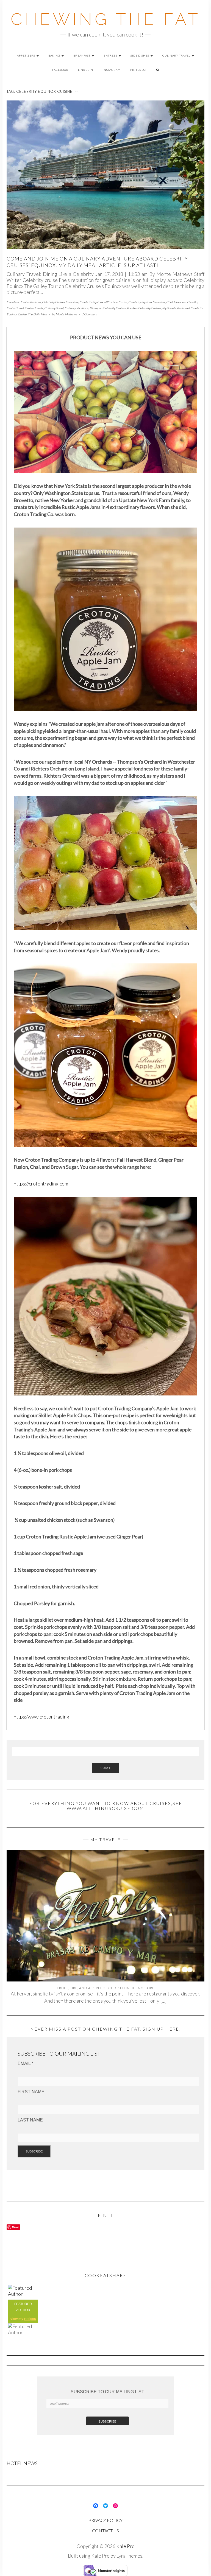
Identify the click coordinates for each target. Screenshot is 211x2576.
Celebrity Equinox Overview (147, 302)
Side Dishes (140, 55)
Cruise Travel (15, 308)
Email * (25, 2063)
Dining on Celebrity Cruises (108, 308)
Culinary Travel (177, 55)
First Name (31, 2092)
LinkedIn (86, 70)
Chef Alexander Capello (182, 302)
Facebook (60, 70)
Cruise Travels (34, 308)
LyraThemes (129, 2556)
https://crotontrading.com (41, 1184)
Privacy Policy (105, 2520)
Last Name (30, 2120)
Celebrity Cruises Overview (60, 302)
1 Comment (90, 314)
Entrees (111, 55)
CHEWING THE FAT (106, 19)
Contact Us (105, 2531)
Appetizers (27, 55)
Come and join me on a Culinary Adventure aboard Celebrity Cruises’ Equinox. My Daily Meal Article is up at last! (97, 262)
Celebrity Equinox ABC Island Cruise (103, 302)
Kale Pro (125, 2546)
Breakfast (82, 55)
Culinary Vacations (77, 308)
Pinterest (138, 70)
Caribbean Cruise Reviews (24, 302)
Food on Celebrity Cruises (144, 308)
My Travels (169, 308)
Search (105, 1768)
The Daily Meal (37, 314)
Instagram (112, 70)
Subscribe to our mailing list (107, 2392)
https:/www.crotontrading (41, 1717)
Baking (55, 55)
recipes (30, 2319)
